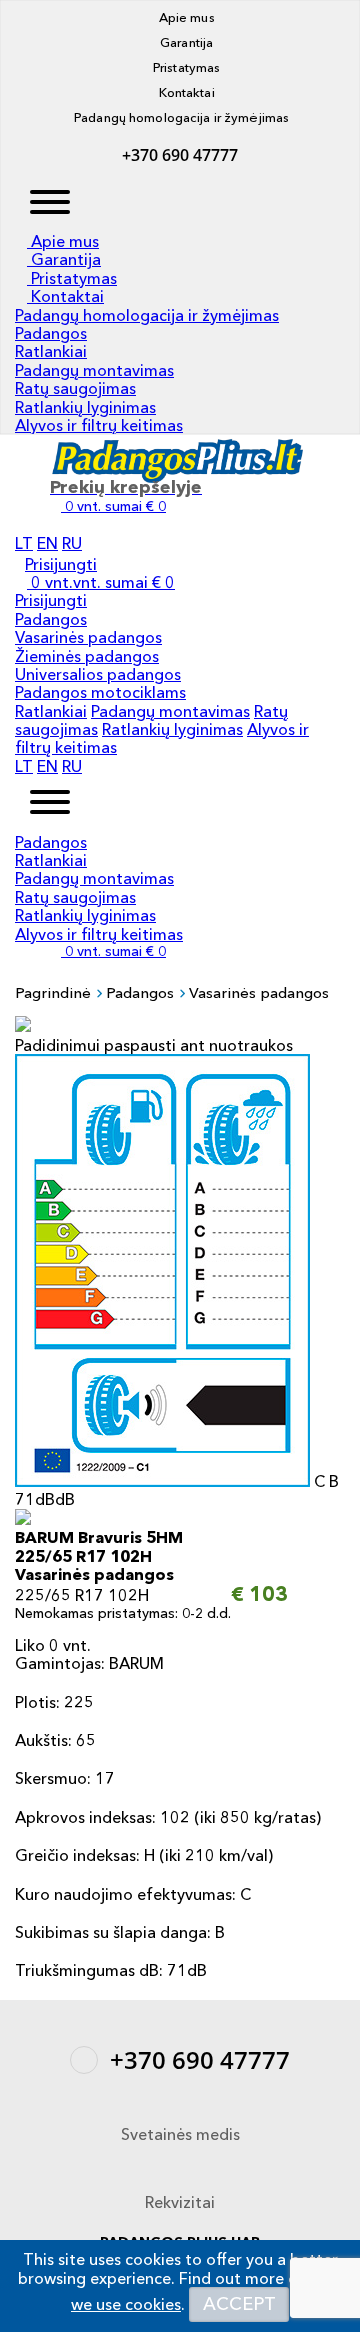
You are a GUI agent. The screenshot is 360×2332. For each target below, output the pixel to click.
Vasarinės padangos (88, 637)
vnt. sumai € (115, 951)
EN (47, 543)
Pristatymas (185, 67)
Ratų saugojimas (75, 388)
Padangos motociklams (100, 692)
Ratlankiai (51, 351)
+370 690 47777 (180, 155)
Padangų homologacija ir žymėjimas (180, 117)
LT (24, 543)
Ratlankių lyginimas (85, 407)
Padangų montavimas (94, 370)
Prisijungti (61, 564)
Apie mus (184, 17)
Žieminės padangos (87, 656)
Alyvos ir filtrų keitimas (99, 425)
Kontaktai (184, 92)
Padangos (51, 333)
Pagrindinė (53, 992)
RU (72, 543)
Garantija (185, 42)
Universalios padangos (98, 674)
